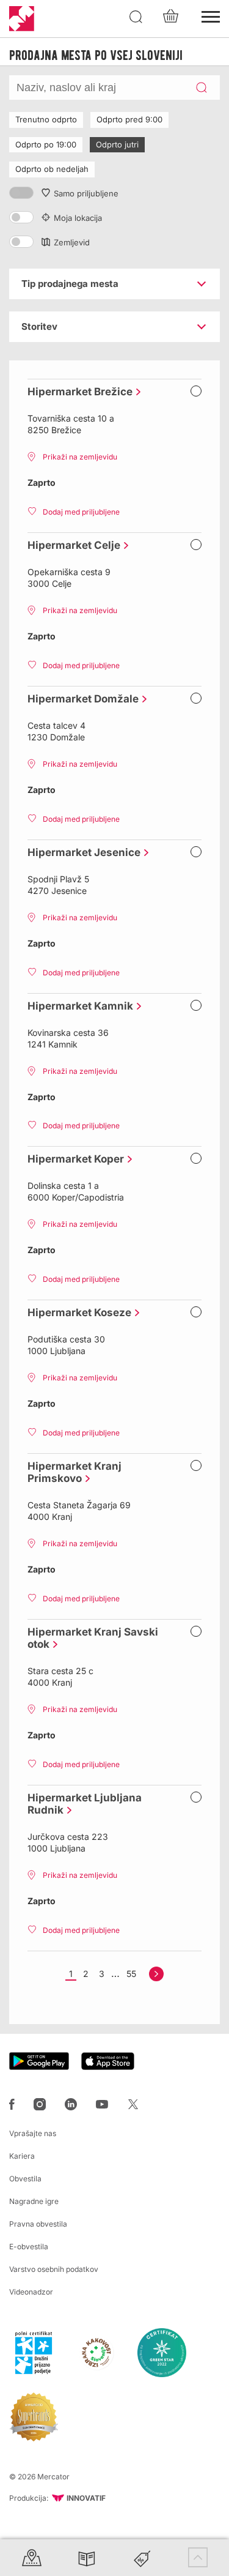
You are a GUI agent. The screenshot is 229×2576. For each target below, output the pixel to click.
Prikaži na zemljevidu (80, 457)
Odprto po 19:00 (46, 144)
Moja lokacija (78, 218)
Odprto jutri (117, 144)
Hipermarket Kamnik (77, 1006)
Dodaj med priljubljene (81, 512)
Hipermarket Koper (73, 1159)
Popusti (142, 2557)
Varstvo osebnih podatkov (54, 2269)
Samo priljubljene (86, 193)
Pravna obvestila (38, 2224)
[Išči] (136, 17)
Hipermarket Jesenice (81, 852)
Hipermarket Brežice (77, 392)
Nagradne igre (34, 2201)
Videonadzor (31, 2292)
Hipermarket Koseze (76, 1312)
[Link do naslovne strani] (22, 19)
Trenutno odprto (46, 119)
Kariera (22, 2156)
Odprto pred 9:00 (129, 119)
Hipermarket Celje (71, 545)
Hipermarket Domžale (80, 699)
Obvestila (25, 2179)
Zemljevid (72, 242)
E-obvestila (29, 2247)
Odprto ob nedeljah (52, 169)
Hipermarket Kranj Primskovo (75, 1472)
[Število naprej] (156, 1974)
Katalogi (87, 2557)
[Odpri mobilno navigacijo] (211, 15)
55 (131, 1974)
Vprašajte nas (33, 2133)
